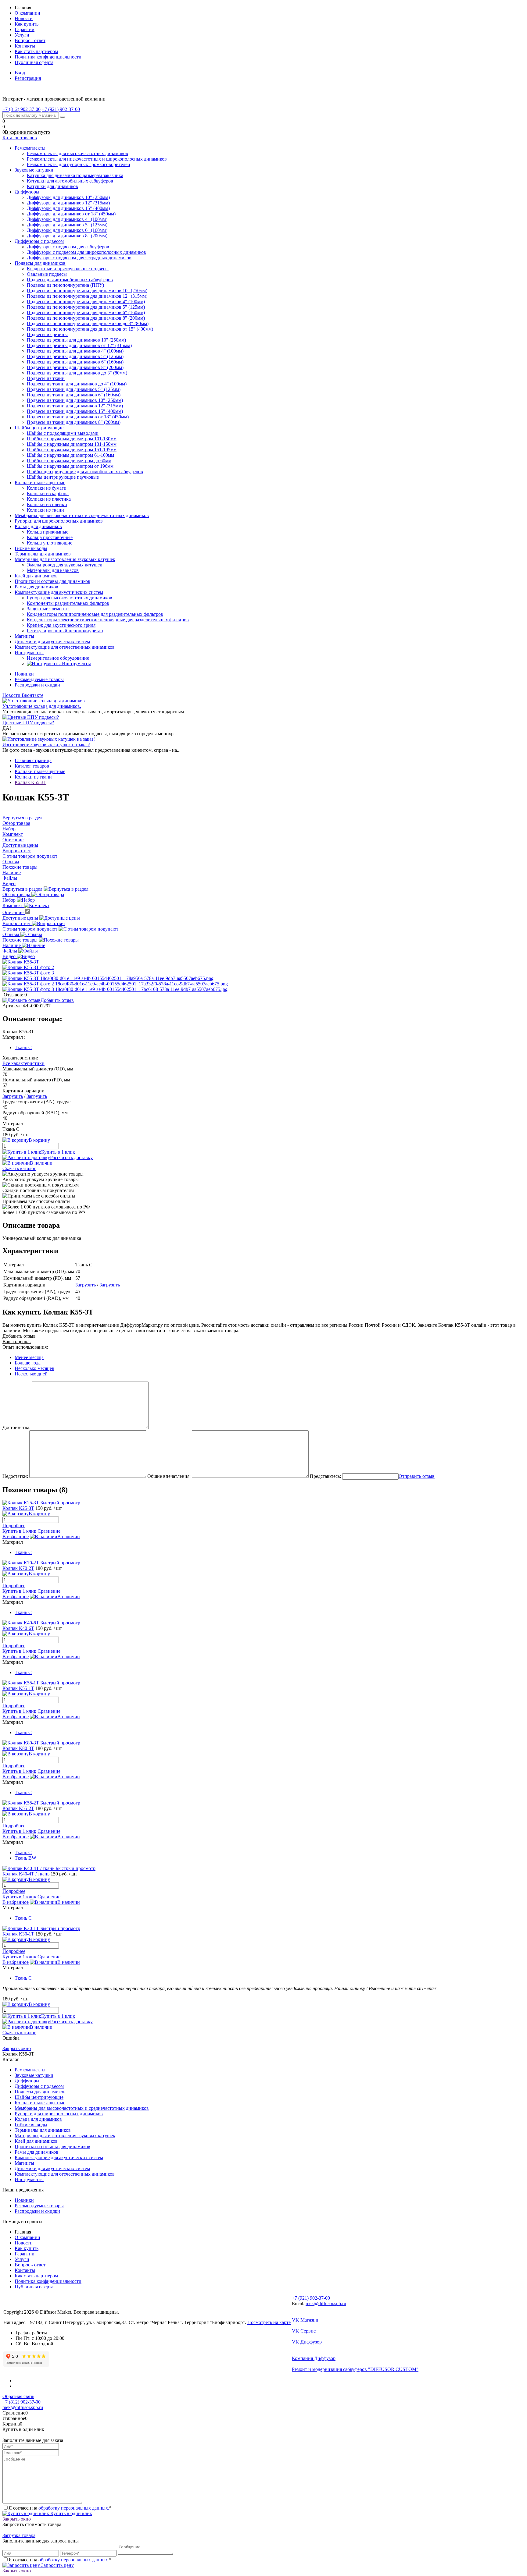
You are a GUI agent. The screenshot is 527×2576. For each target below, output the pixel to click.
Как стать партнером (36, 51)
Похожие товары (21, 940)
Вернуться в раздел (23, 889)
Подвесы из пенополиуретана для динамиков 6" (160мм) (86, 312)
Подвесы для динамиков (40, 2092)
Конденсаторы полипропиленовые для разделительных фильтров (95, 614)
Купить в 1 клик (58, 1152)
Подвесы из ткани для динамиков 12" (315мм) (75, 406)
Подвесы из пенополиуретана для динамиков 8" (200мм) (86, 318)
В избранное (16, 1536)
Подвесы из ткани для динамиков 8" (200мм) (74, 422)
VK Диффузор (307, 2342)
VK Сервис (304, 2331)
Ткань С (23, 1047)
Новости (24, 18)
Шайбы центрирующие (39, 2097)
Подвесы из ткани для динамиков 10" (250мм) (75, 400)
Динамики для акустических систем (52, 2168)
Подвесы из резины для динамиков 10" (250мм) (76, 340)
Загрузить (13, 1096)
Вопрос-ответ (17, 923)
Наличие (12, 945)
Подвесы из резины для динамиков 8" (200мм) (75, 367)
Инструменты (29, 2179)
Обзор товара (17, 894)
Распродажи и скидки (37, 685)
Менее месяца (29, 1357)
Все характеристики (23, 1063)
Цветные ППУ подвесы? (28, 723)
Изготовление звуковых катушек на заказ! (46, 745)
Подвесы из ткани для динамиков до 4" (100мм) (77, 384)
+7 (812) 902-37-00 (22, 2402)
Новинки (24, 674)
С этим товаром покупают (30, 929)
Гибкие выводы (31, 2125)
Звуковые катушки (34, 2075)
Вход (20, 73)
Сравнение (49, 1531)
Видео (10, 956)
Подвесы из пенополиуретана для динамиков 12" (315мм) (87, 296)
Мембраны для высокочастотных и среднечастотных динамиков (82, 2108)
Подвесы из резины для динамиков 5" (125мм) (75, 356)
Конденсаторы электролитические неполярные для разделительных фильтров (108, 620)
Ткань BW (25, 1858)
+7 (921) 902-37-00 (311, 2298)
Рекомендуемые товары (39, 679)
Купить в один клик (71, 2513)
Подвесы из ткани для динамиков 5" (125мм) (74, 389)
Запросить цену (57, 2565)
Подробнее (14, 1526)
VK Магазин (305, 2320)
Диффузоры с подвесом (39, 2086)
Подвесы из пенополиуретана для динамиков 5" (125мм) (86, 307)
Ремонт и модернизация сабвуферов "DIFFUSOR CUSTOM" (355, 2369)
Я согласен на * (60, 2508)
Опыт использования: (25, 1347)
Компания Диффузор (314, 2358)
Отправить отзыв (417, 1476)
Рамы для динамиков (36, 2152)
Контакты (25, 46)
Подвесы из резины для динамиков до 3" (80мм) (77, 373)
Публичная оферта (34, 62)
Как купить (27, 24)
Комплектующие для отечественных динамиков (65, 2174)
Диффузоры (27, 2081)
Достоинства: (16, 1427)
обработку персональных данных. (74, 2508)
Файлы (10, 951)
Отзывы (11, 934)
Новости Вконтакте (23, 695)
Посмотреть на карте (269, 2322)
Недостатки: (15, 1476)
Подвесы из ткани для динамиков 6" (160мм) (74, 395)
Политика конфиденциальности (48, 57)
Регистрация (28, 78)
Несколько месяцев (34, 1368)
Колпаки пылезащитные (40, 2103)
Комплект (13, 905)
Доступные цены (21, 918)
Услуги (22, 35)
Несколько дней (31, 1374)
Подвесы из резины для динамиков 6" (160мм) (75, 362)
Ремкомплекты (30, 2070)
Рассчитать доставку (71, 1157)
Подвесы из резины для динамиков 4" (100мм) (75, 351)
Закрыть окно (17, 2048)
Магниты (24, 2163)
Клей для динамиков (36, 2141)
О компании (27, 13)
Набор (10, 900)
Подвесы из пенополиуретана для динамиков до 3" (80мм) (88, 323)
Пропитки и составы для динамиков (52, 2147)
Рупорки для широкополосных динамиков (59, 2114)
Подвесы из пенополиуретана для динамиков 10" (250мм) (87, 291)
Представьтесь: (325, 1476)
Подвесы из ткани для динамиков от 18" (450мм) (78, 417)
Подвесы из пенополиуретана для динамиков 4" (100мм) (86, 302)
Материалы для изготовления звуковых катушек (65, 2136)
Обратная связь (18, 2396)
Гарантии (25, 29)
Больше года (28, 1363)
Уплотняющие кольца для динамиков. (42, 706)
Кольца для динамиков (38, 2119)
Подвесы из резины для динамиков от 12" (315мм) (79, 345)
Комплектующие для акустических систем (59, 2157)
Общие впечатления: (169, 1476)
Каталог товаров (20, 138)
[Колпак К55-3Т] (21, 962)
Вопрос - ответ (30, 40)
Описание (14, 912)
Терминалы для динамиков (43, 2130)
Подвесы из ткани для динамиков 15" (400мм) (75, 411)
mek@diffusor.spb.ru (326, 2303)
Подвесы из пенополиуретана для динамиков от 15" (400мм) (90, 329)
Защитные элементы (48, 609)
